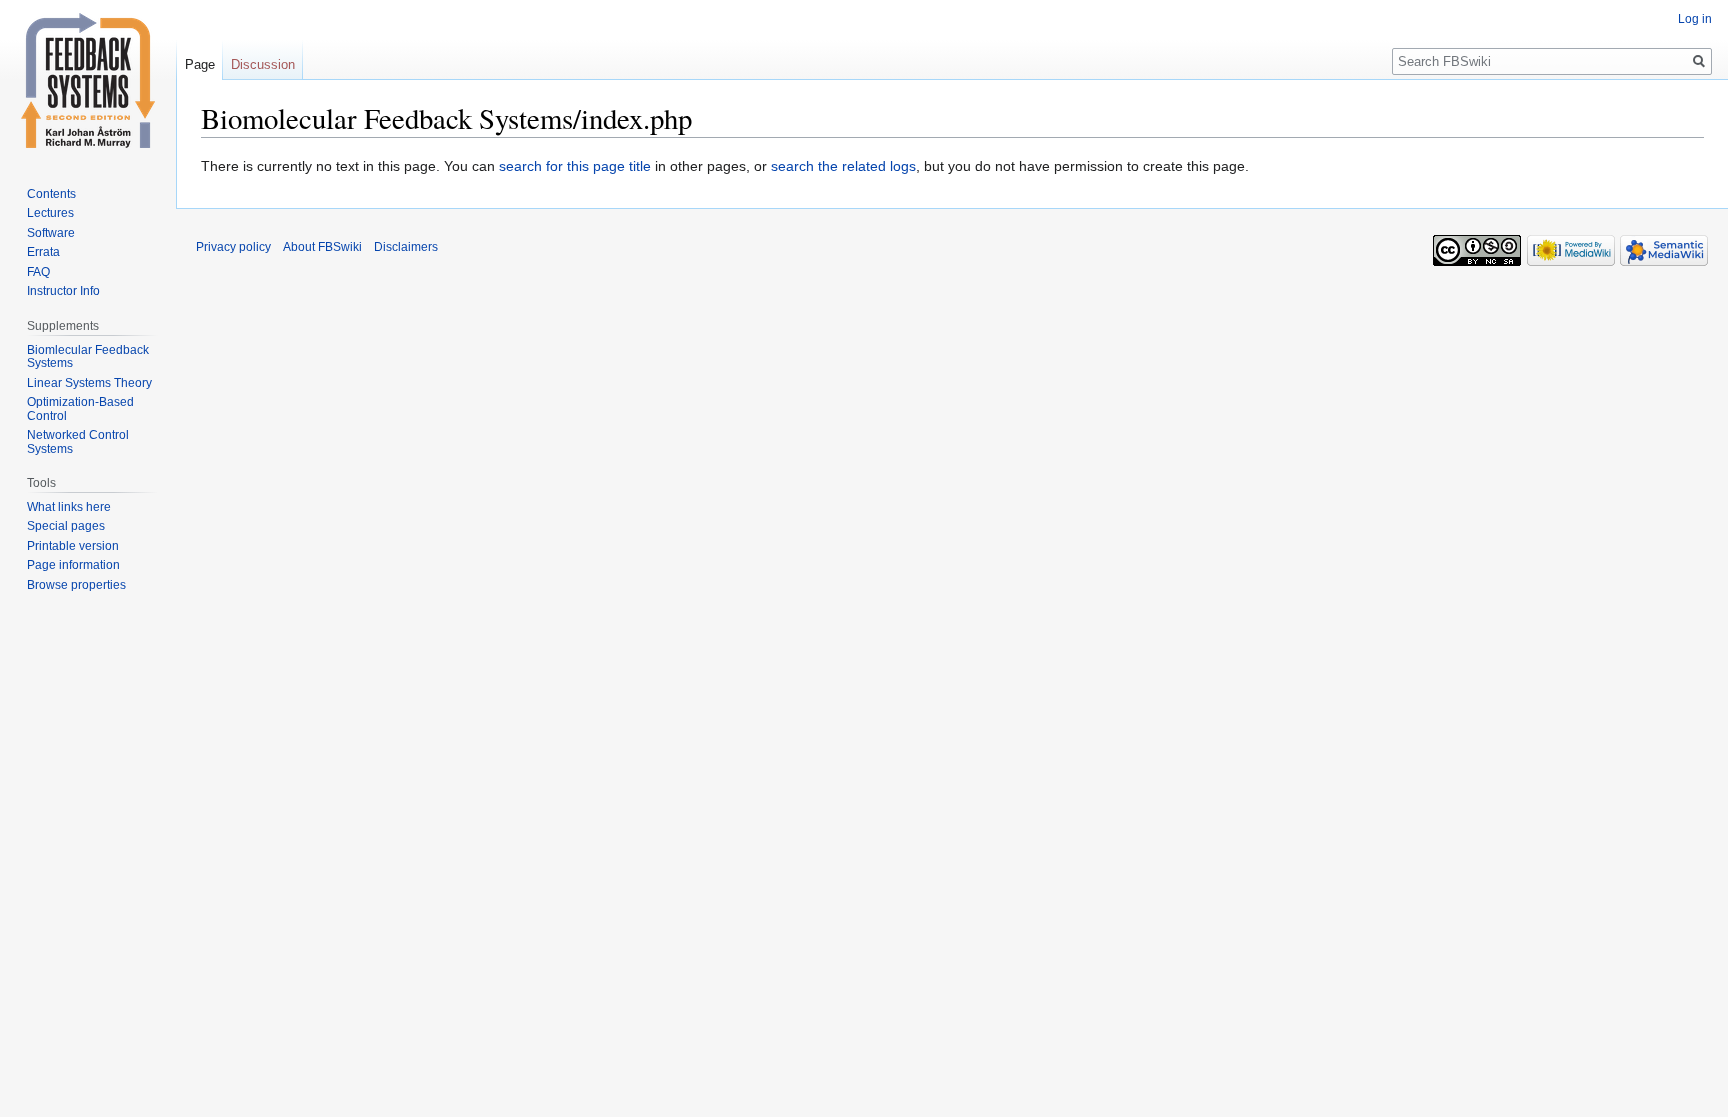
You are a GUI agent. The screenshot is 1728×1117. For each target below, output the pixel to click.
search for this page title (575, 166)
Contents (51, 194)
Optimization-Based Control (80, 409)
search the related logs (843, 166)
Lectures (50, 213)
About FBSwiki (322, 247)
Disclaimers (406, 247)
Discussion (263, 64)
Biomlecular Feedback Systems (88, 357)
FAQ (38, 272)
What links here (69, 507)
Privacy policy (233, 247)
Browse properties (76, 585)
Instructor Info (63, 291)
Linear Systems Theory (89, 383)
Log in (1695, 19)
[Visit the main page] (88, 80)
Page (200, 64)
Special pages (66, 526)
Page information (73, 565)
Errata (43, 252)
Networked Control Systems (78, 442)
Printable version (73, 546)
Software (51, 233)
